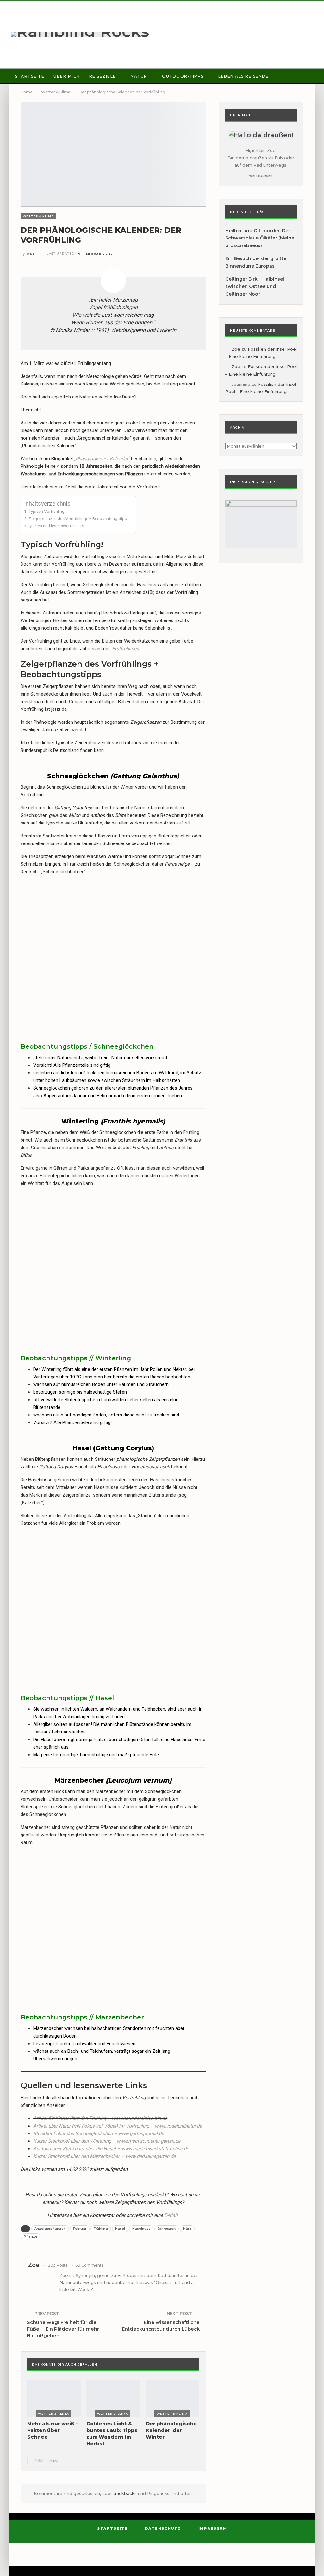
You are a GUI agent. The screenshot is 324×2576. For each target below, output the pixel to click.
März (187, 2229)
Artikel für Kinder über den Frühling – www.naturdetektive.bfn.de (100, 2118)
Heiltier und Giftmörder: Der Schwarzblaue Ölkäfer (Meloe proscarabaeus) (260, 238)
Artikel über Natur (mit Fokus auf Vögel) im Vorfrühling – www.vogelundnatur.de (118, 2126)
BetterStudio (216, 2558)
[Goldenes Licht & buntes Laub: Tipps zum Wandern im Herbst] (113, 2398)
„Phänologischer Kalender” (102, 459)
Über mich (67, 76)
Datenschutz (163, 2528)
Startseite (30, 76)
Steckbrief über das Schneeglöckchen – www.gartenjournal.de (99, 2134)
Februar (80, 2229)
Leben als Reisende (243, 76)
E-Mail (171, 2215)
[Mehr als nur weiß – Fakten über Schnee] (54, 2398)
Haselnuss (141, 2229)
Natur (139, 76)
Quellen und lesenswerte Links (56, 526)
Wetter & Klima (38, 216)
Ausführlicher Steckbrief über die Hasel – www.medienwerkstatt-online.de (111, 2149)
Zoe (236, 349)
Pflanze (31, 2237)
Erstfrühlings (125, 649)
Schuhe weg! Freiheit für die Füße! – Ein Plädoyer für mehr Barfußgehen (63, 2329)
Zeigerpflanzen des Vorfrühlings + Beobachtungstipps (79, 518)
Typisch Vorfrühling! (47, 511)
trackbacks (126, 2493)
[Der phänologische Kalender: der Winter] (173, 2398)
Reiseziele (103, 76)
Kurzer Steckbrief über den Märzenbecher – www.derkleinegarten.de (104, 2156)
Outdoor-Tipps (183, 76)
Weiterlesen (261, 176)
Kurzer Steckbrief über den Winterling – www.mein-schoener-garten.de (107, 2141)
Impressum (213, 2528)
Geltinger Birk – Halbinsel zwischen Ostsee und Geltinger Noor (255, 287)
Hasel (120, 2229)
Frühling (101, 2229)
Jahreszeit (167, 2229)
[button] (44, 920)
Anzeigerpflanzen (50, 2229)
